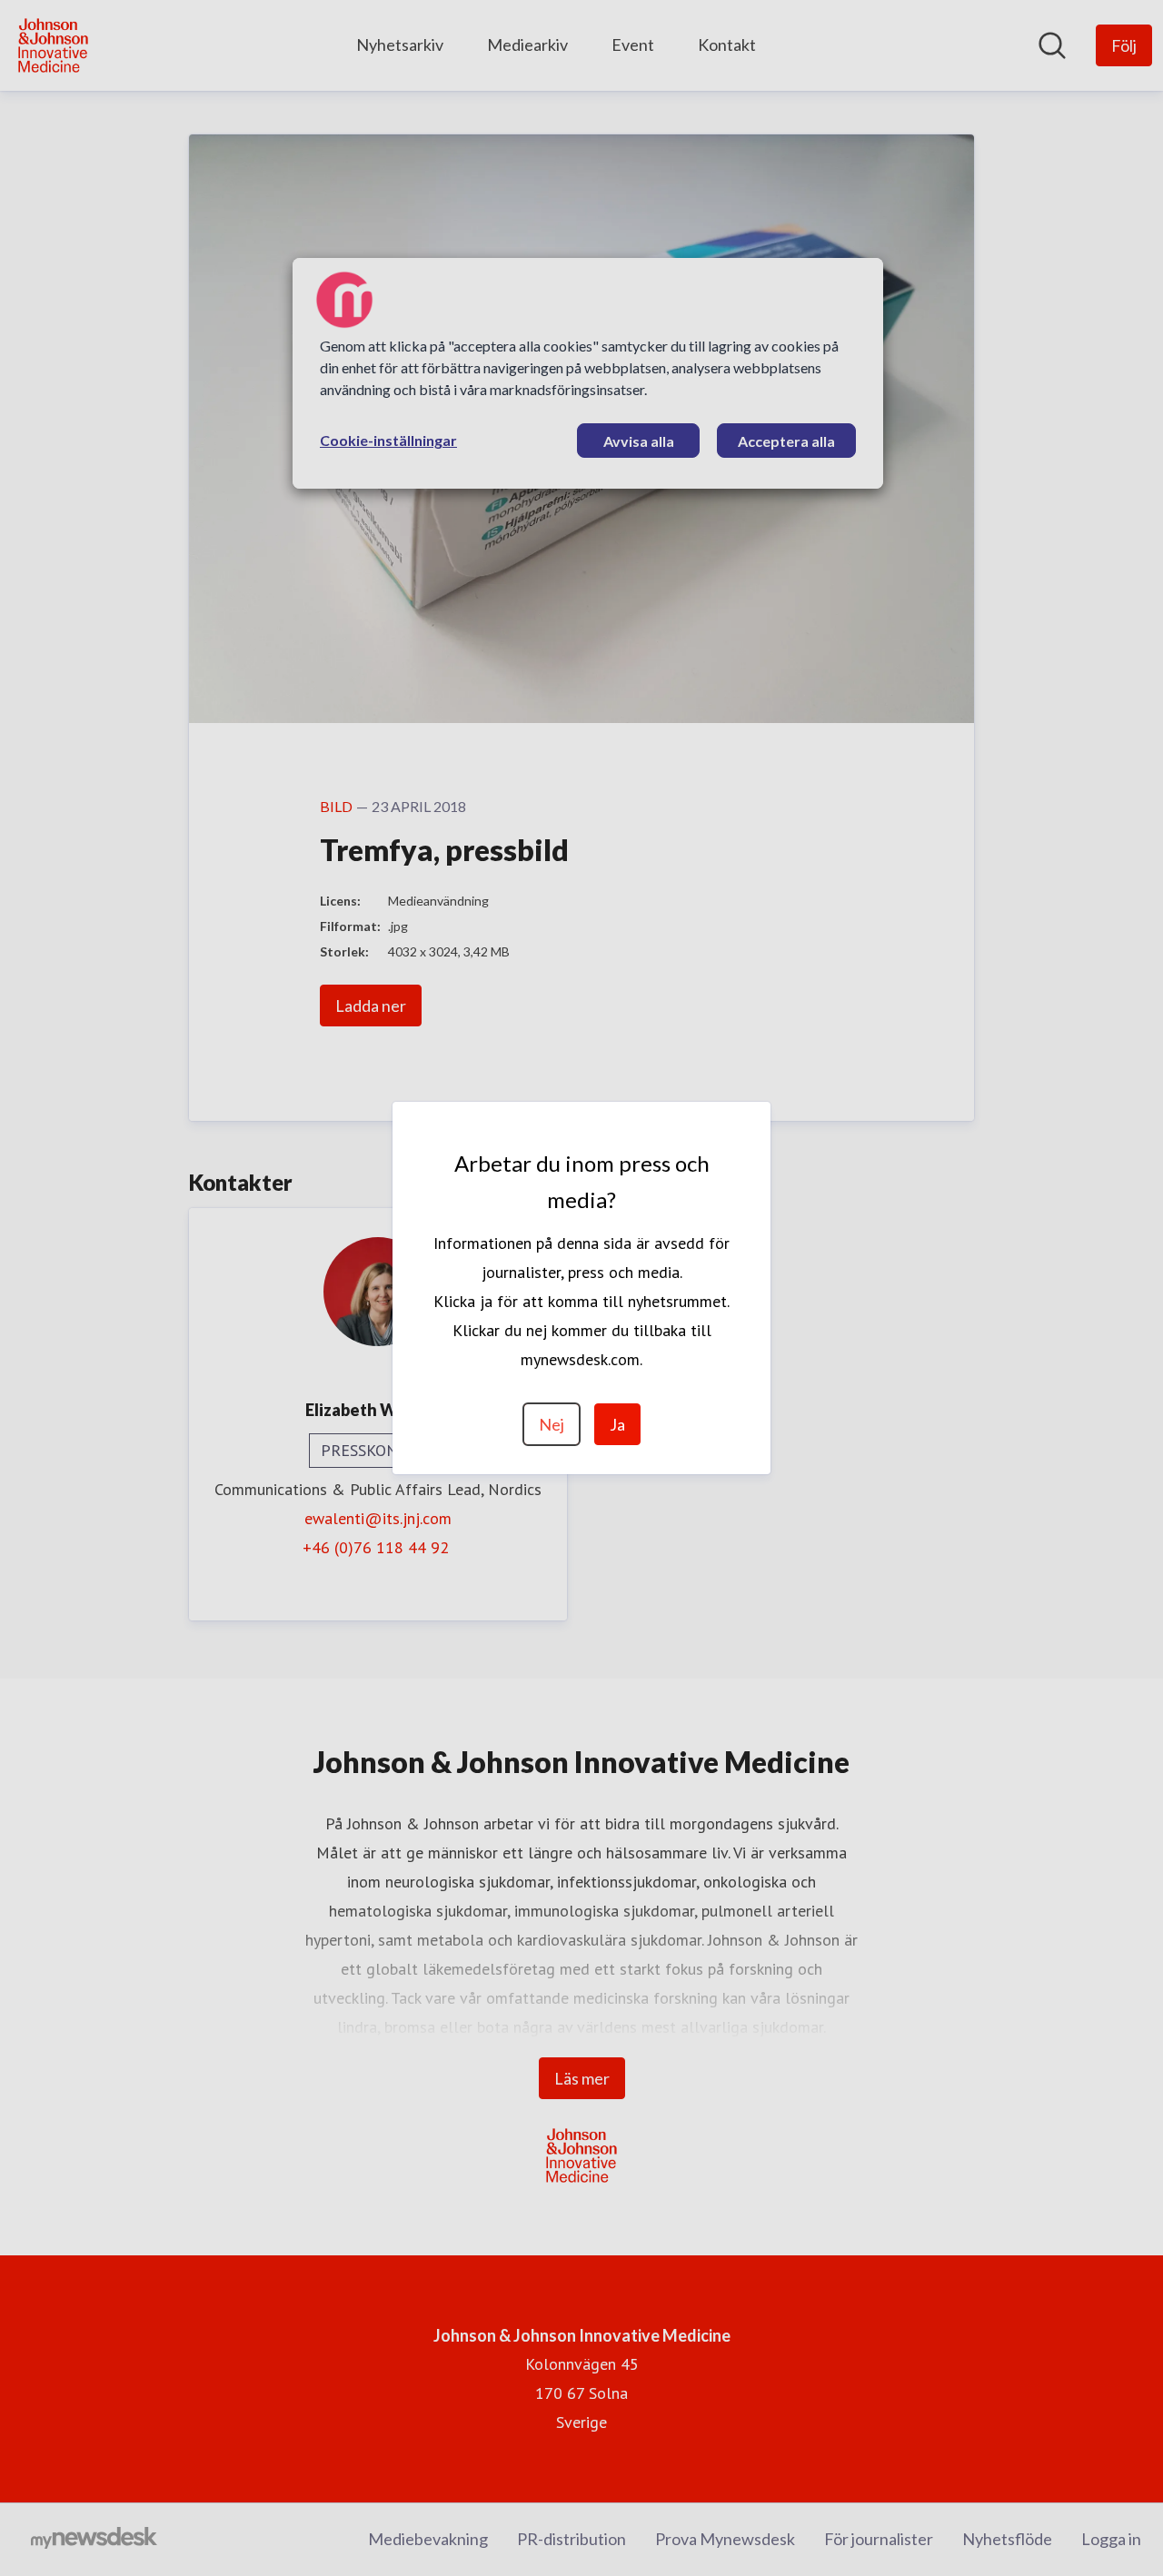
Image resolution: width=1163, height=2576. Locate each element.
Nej (552, 1424)
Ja (617, 1424)
